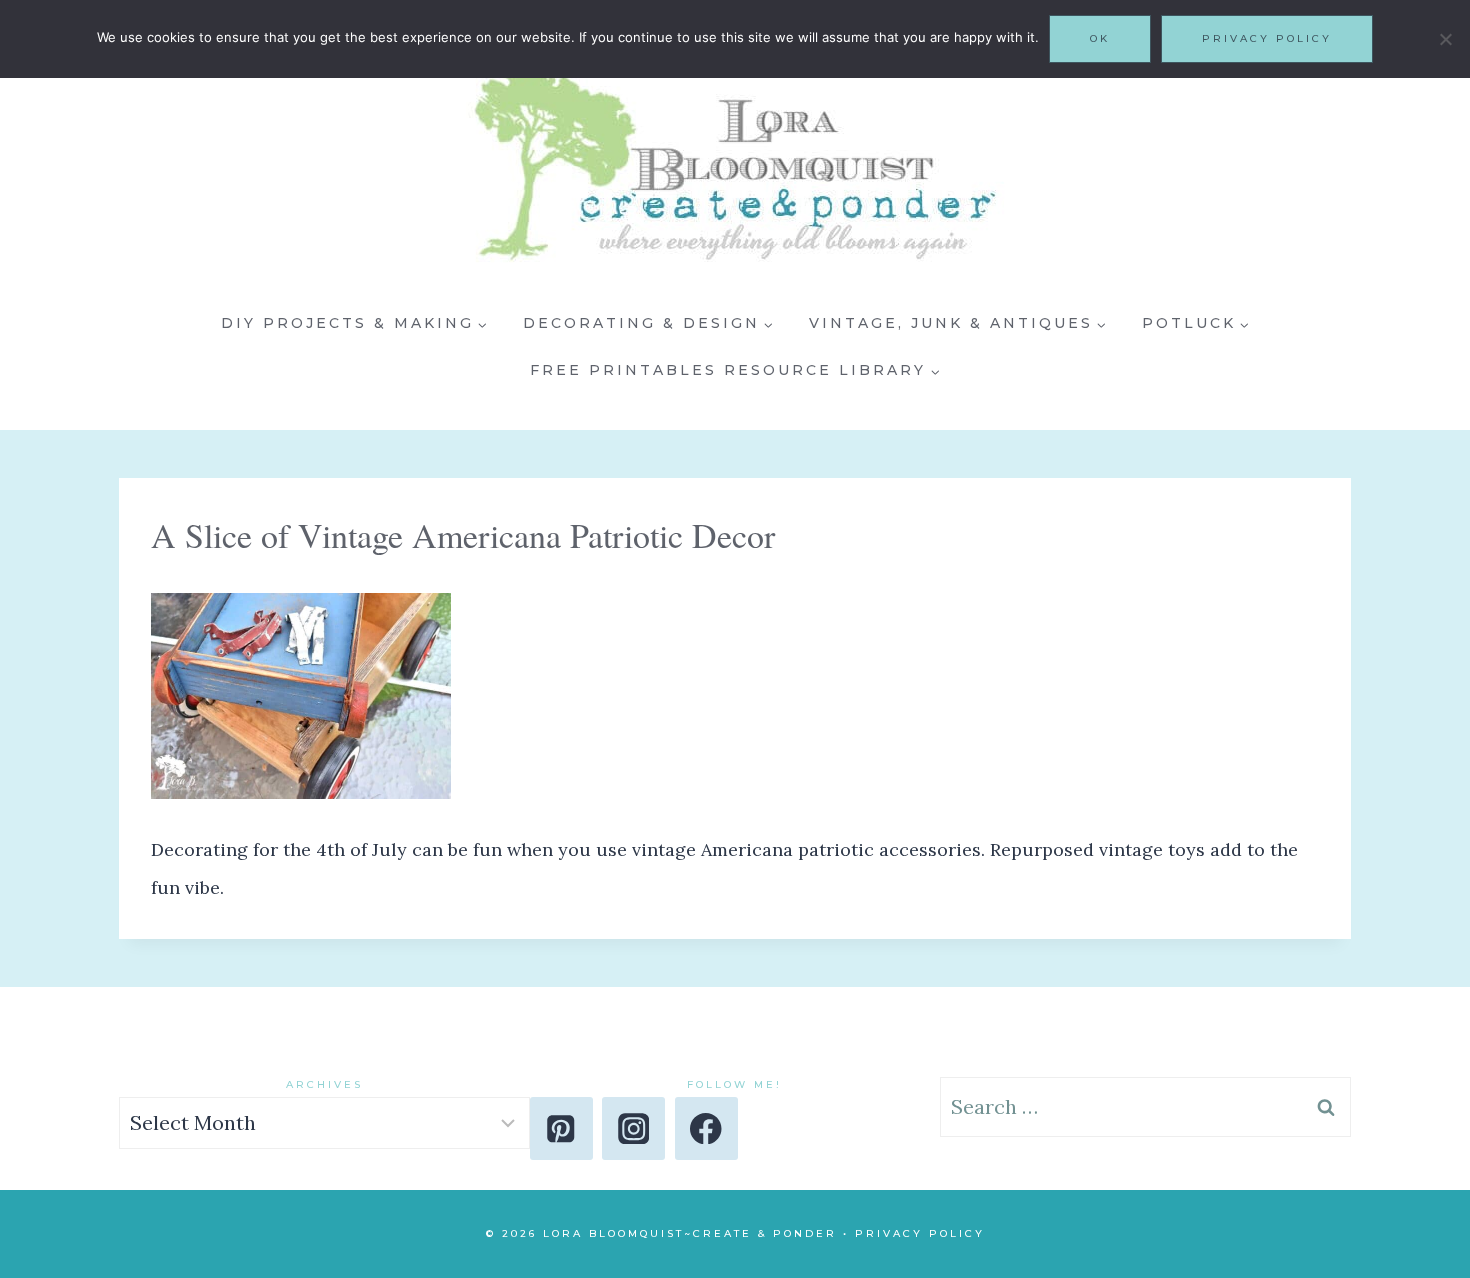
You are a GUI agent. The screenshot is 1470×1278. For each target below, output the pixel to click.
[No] (1445, 39)
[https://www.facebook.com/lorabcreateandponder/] (706, 1128)
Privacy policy (1267, 38)
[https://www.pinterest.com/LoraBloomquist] (561, 1128)
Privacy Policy (920, 1233)
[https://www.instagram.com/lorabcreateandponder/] (633, 1128)
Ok (1100, 38)
